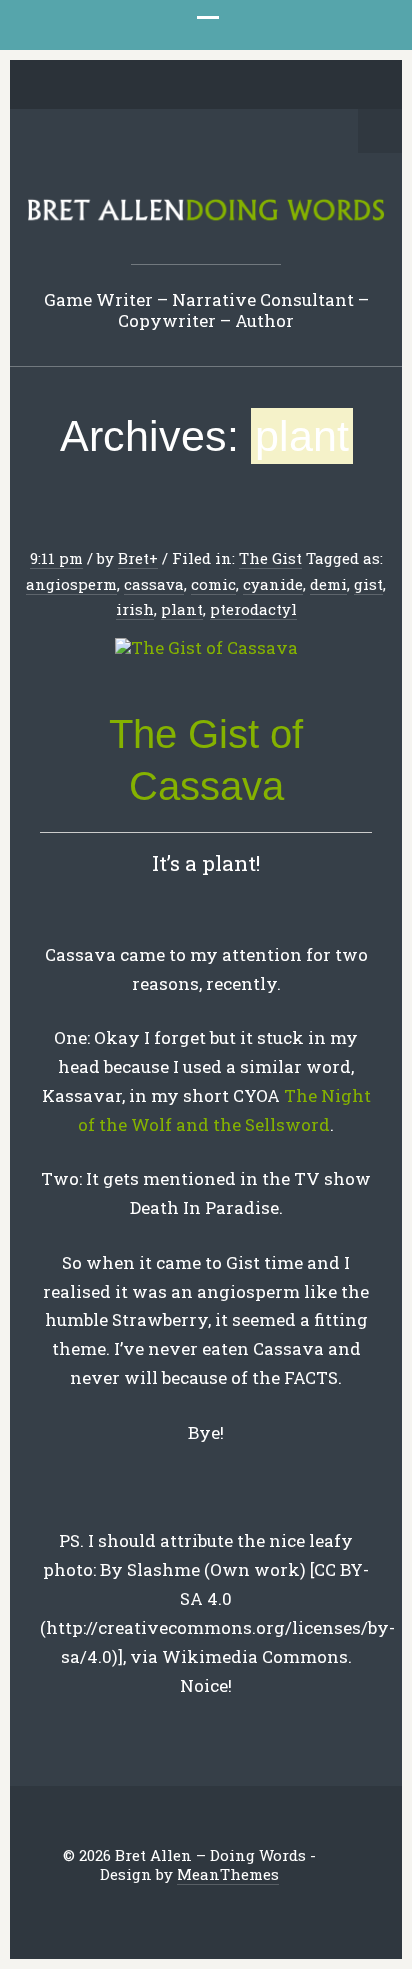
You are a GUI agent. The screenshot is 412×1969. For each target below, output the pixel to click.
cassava (154, 584)
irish (135, 609)
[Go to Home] (206, 217)
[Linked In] (160, 86)
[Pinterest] (191, 86)
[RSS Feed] (315, 86)
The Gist (270, 558)
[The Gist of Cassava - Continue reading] (206, 648)
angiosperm (71, 584)
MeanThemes (228, 1874)
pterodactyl (253, 609)
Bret (133, 558)
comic (213, 584)
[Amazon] (284, 86)
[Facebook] (129, 86)
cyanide (273, 584)
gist (368, 584)
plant (182, 609)
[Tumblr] (222, 86)
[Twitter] (98, 86)
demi (328, 584)
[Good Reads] (253, 86)
